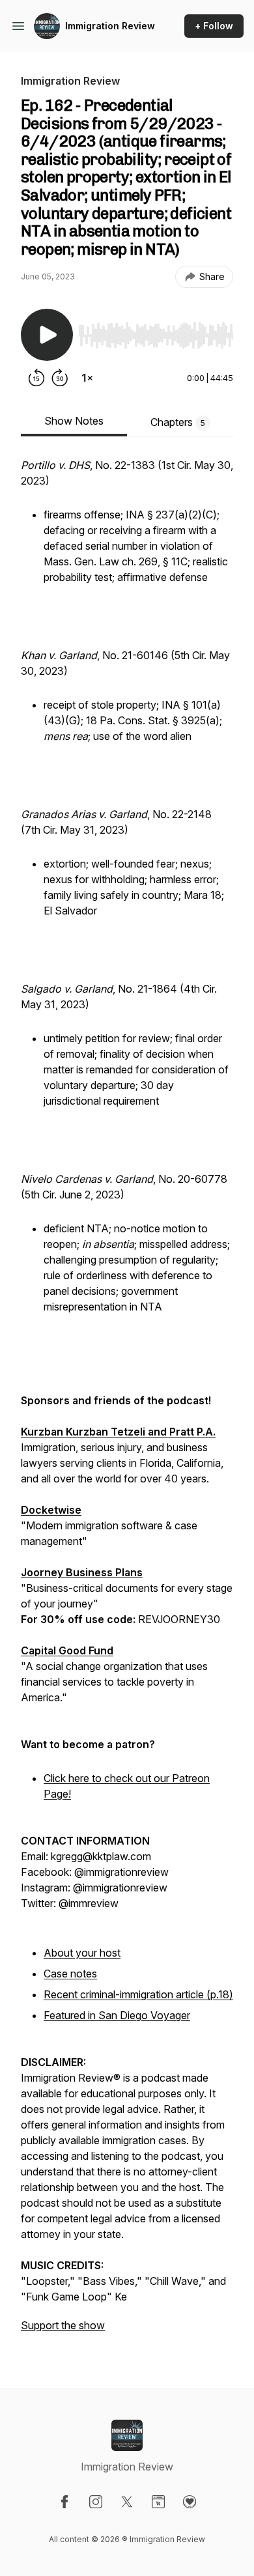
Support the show (63, 2325)
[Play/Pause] (47, 335)
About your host (82, 1953)
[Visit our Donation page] (190, 2502)
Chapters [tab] (178, 422)
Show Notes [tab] (74, 421)
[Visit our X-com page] (127, 2502)
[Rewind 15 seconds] (36, 378)
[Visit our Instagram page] (96, 2502)
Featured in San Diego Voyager (117, 2015)
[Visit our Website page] (158, 2502)
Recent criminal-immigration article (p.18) (138, 1994)
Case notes (70, 1974)
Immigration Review (110, 26)
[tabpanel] (127, 1402)
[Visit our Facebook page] (64, 2502)
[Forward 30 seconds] (60, 378)
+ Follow (214, 26)
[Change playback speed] (87, 378)
